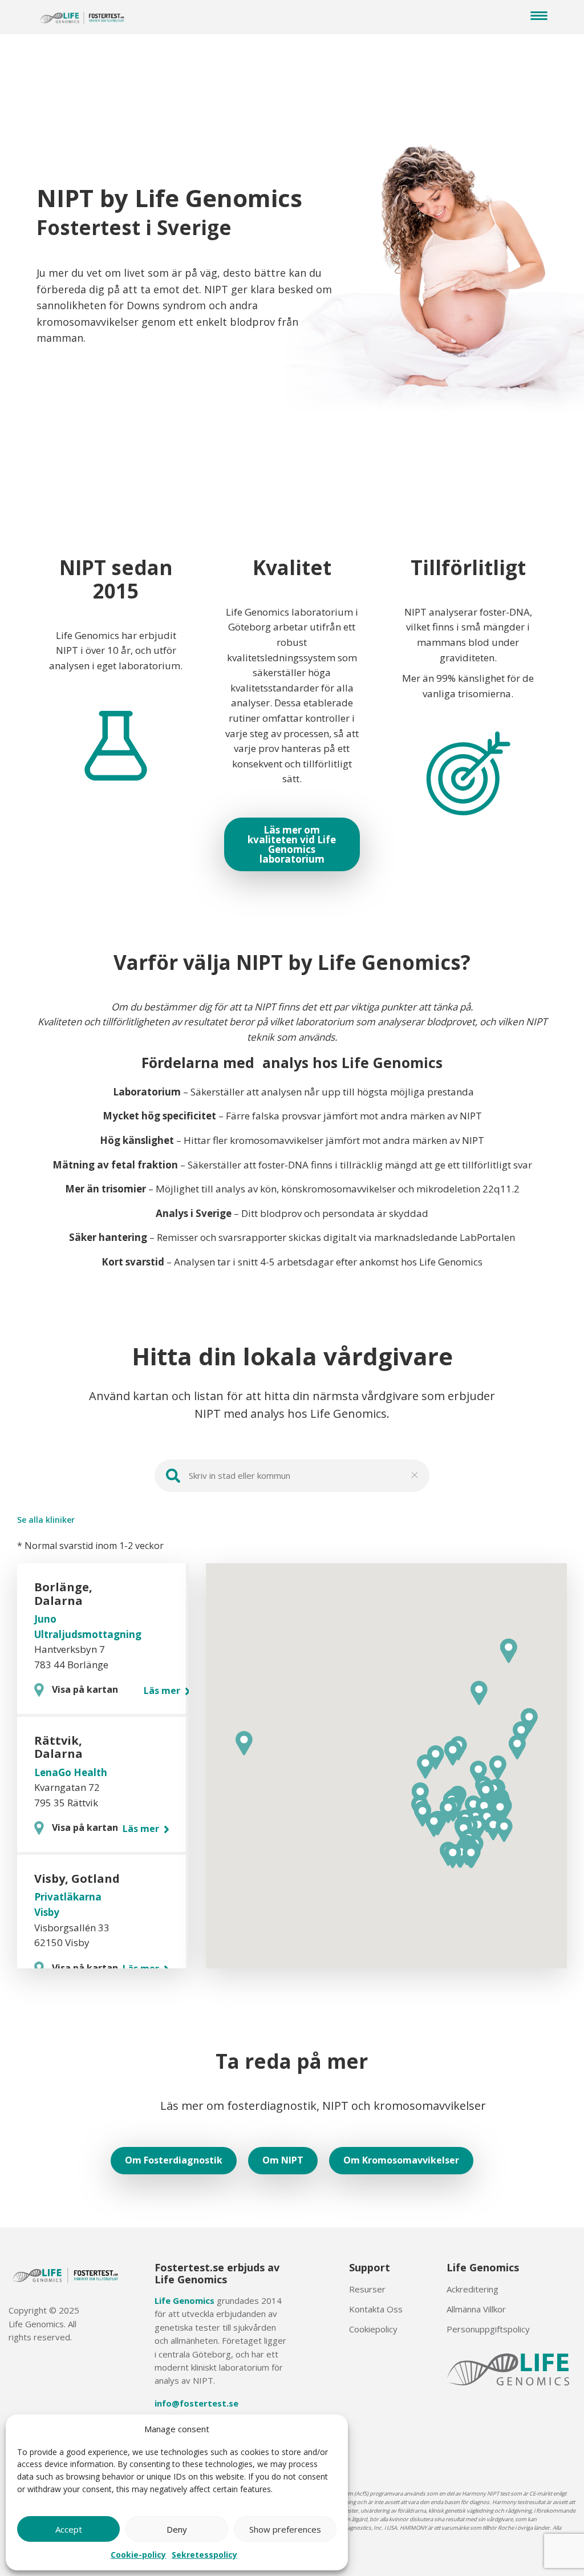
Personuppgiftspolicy (488, 2329)
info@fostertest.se (196, 2403)
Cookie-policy (138, 2555)
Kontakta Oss (376, 2309)
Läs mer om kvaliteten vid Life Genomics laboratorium (292, 844)
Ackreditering (473, 2289)
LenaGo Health (71, 1772)
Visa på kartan (85, 1689)
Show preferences (285, 2529)
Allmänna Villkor (476, 2309)
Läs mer (163, 1691)
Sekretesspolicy (204, 2555)
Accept (69, 2529)
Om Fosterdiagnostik (174, 2160)
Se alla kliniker (46, 1520)
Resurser (367, 2289)
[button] (504, 1830)
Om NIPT (283, 2160)
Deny (177, 2529)
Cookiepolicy (373, 2329)
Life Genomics (184, 2300)
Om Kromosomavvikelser (401, 2160)
